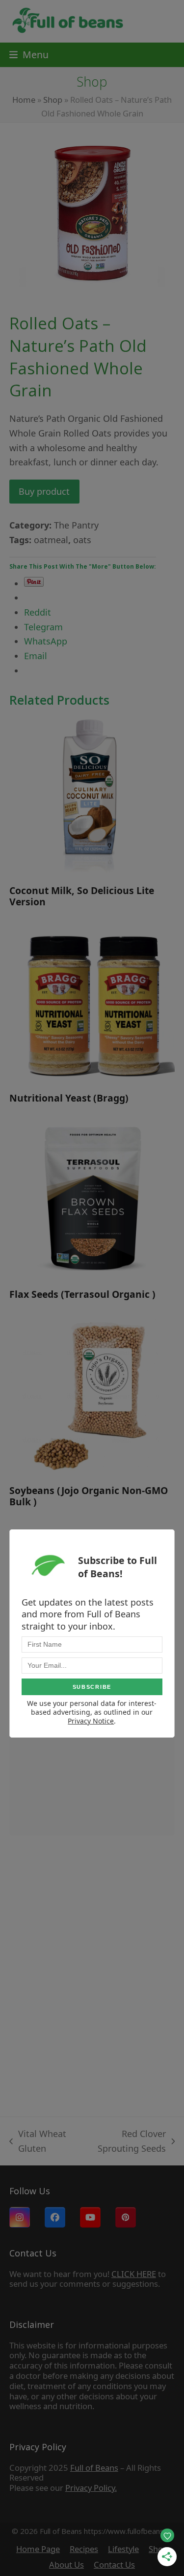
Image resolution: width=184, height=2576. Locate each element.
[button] (29, 55)
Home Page (38, 2549)
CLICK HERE (134, 2274)
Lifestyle (123, 2549)
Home (24, 100)
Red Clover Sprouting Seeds (125, 2142)
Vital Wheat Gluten (38, 2142)
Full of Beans (94, 2468)
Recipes (84, 2549)
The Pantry (76, 525)
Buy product (44, 491)
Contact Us (114, 2564)
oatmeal (51, 540)
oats (82, 540)
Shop (53, 100)
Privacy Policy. (91, 2488)
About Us (66, 2564)
